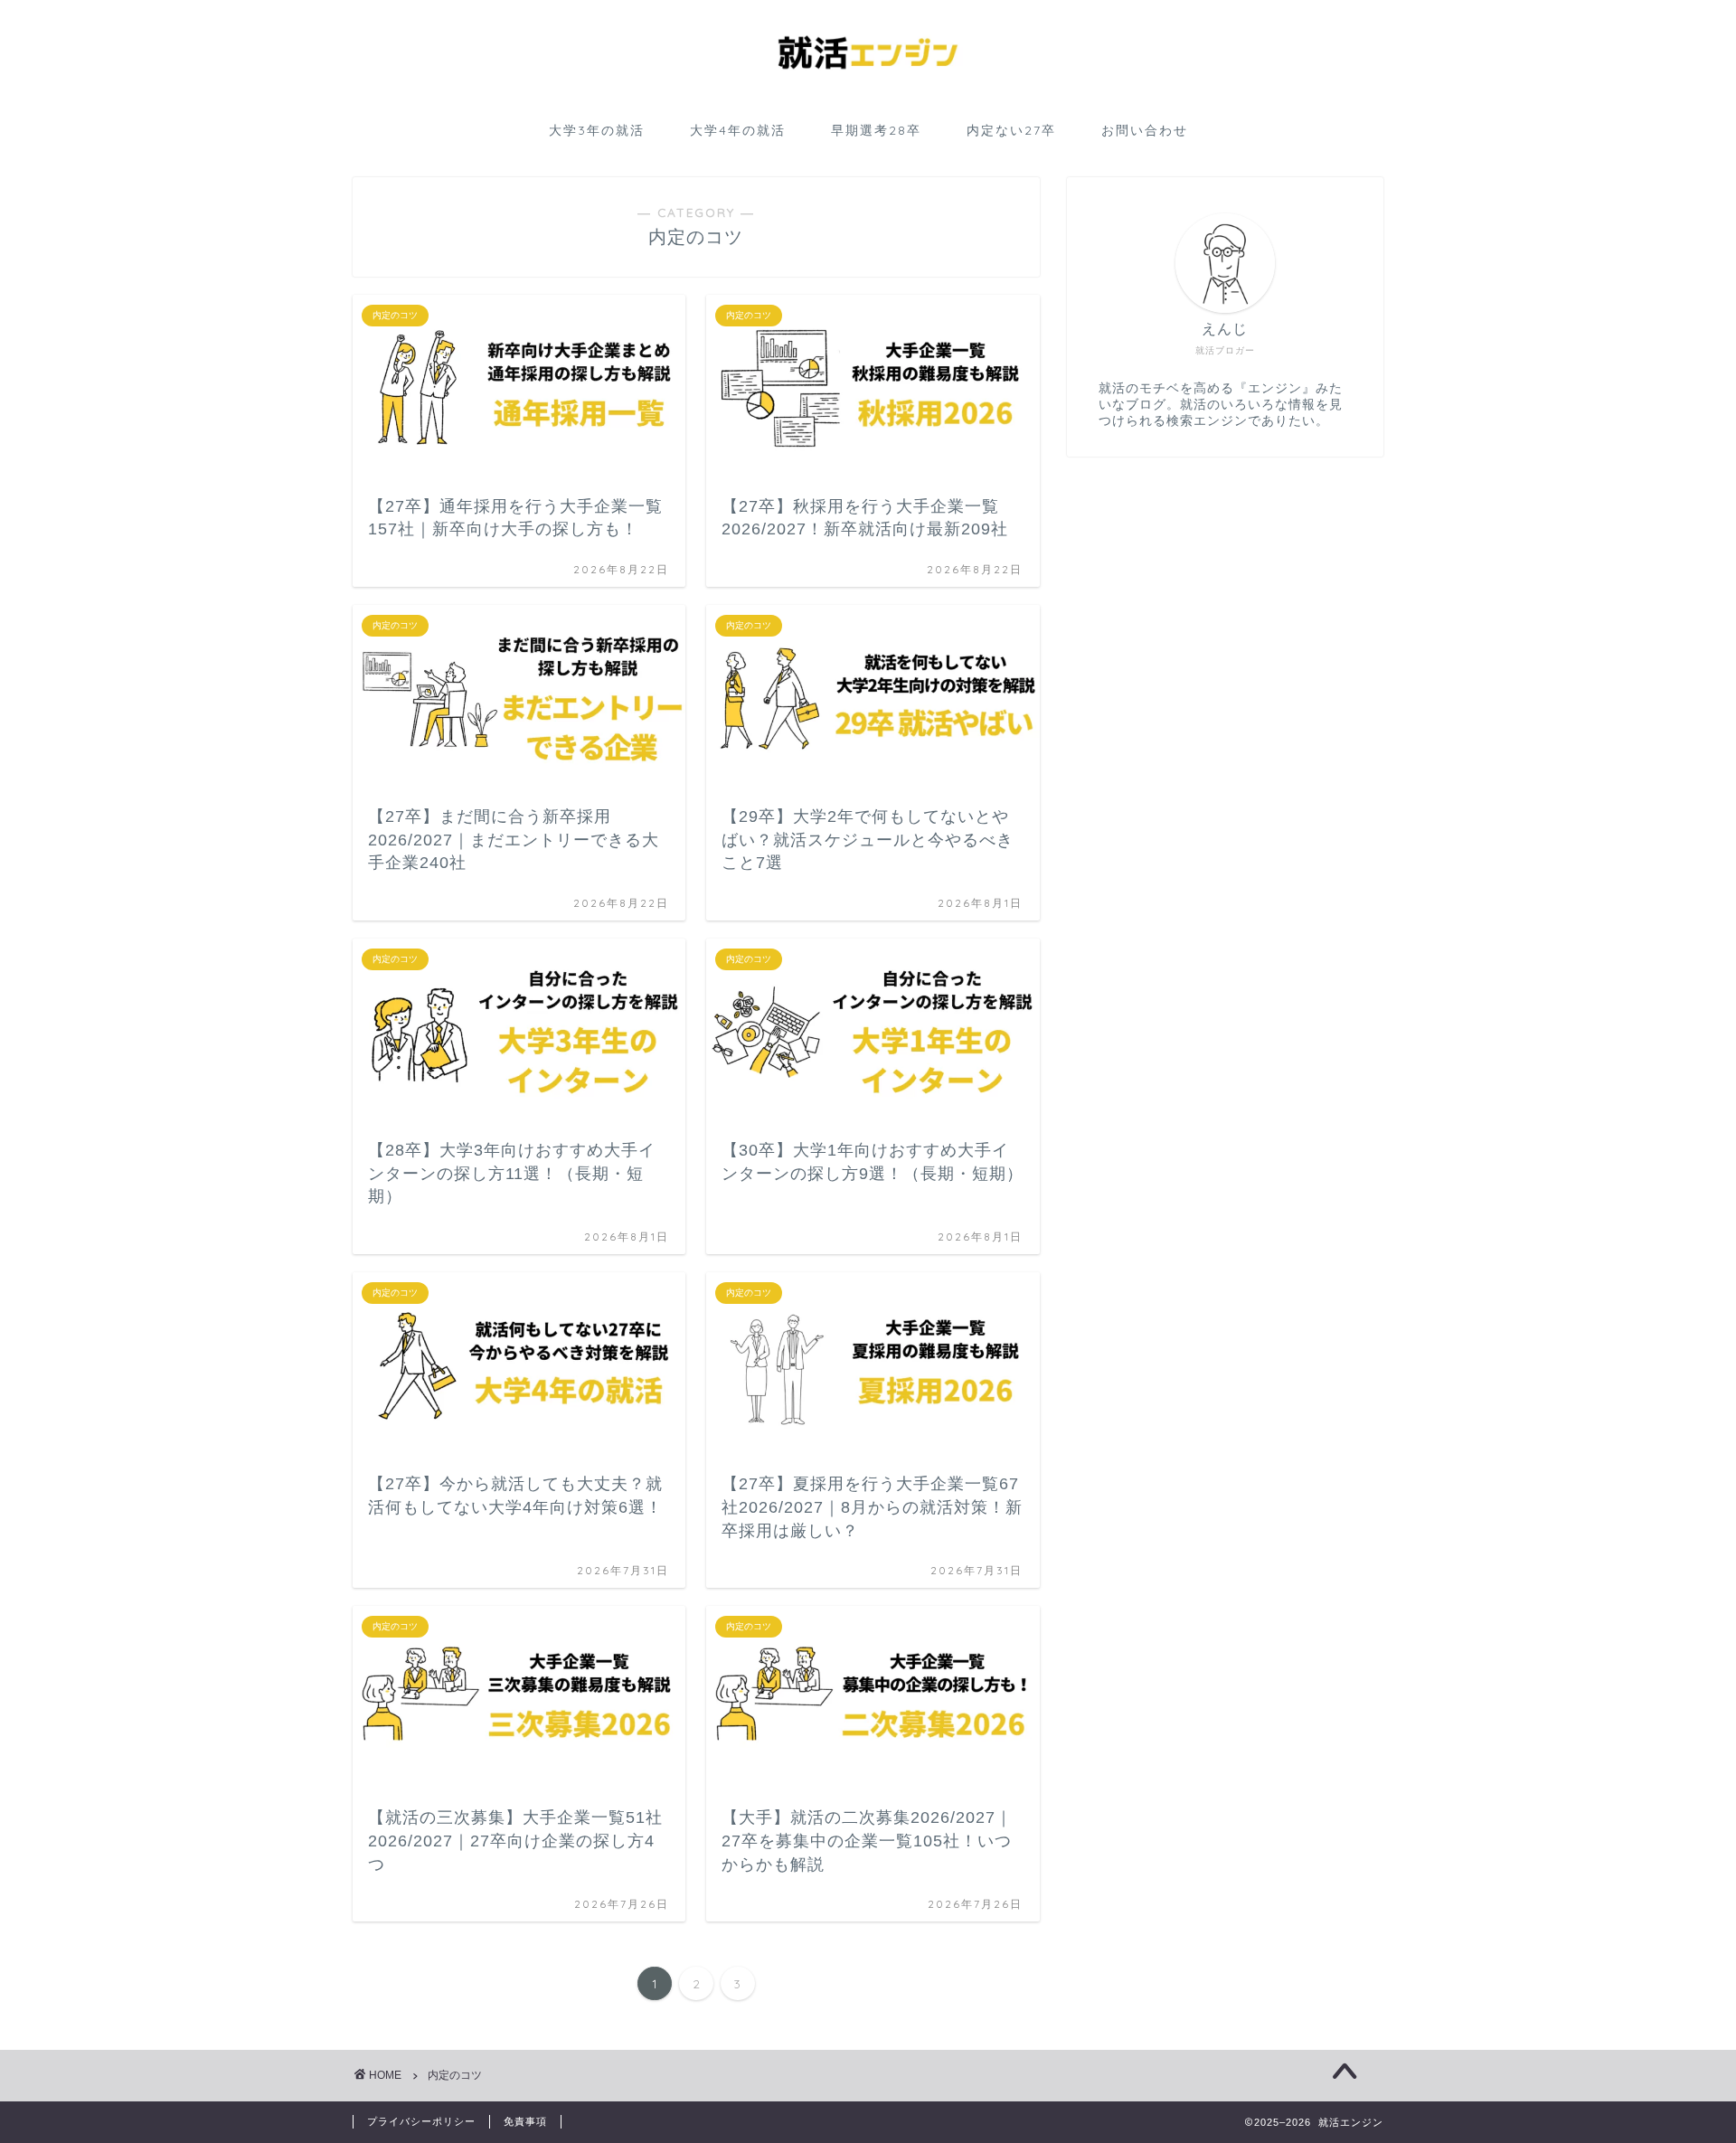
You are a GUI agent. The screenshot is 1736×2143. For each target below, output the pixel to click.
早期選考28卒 (876, 130)
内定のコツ (455, 2075)
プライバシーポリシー (421, 2121)
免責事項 (525, 2121)
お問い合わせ (1145, 130)
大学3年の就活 (597, 130)
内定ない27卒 (1011, 130)
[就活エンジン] (868, 95)
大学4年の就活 (738, 130)
